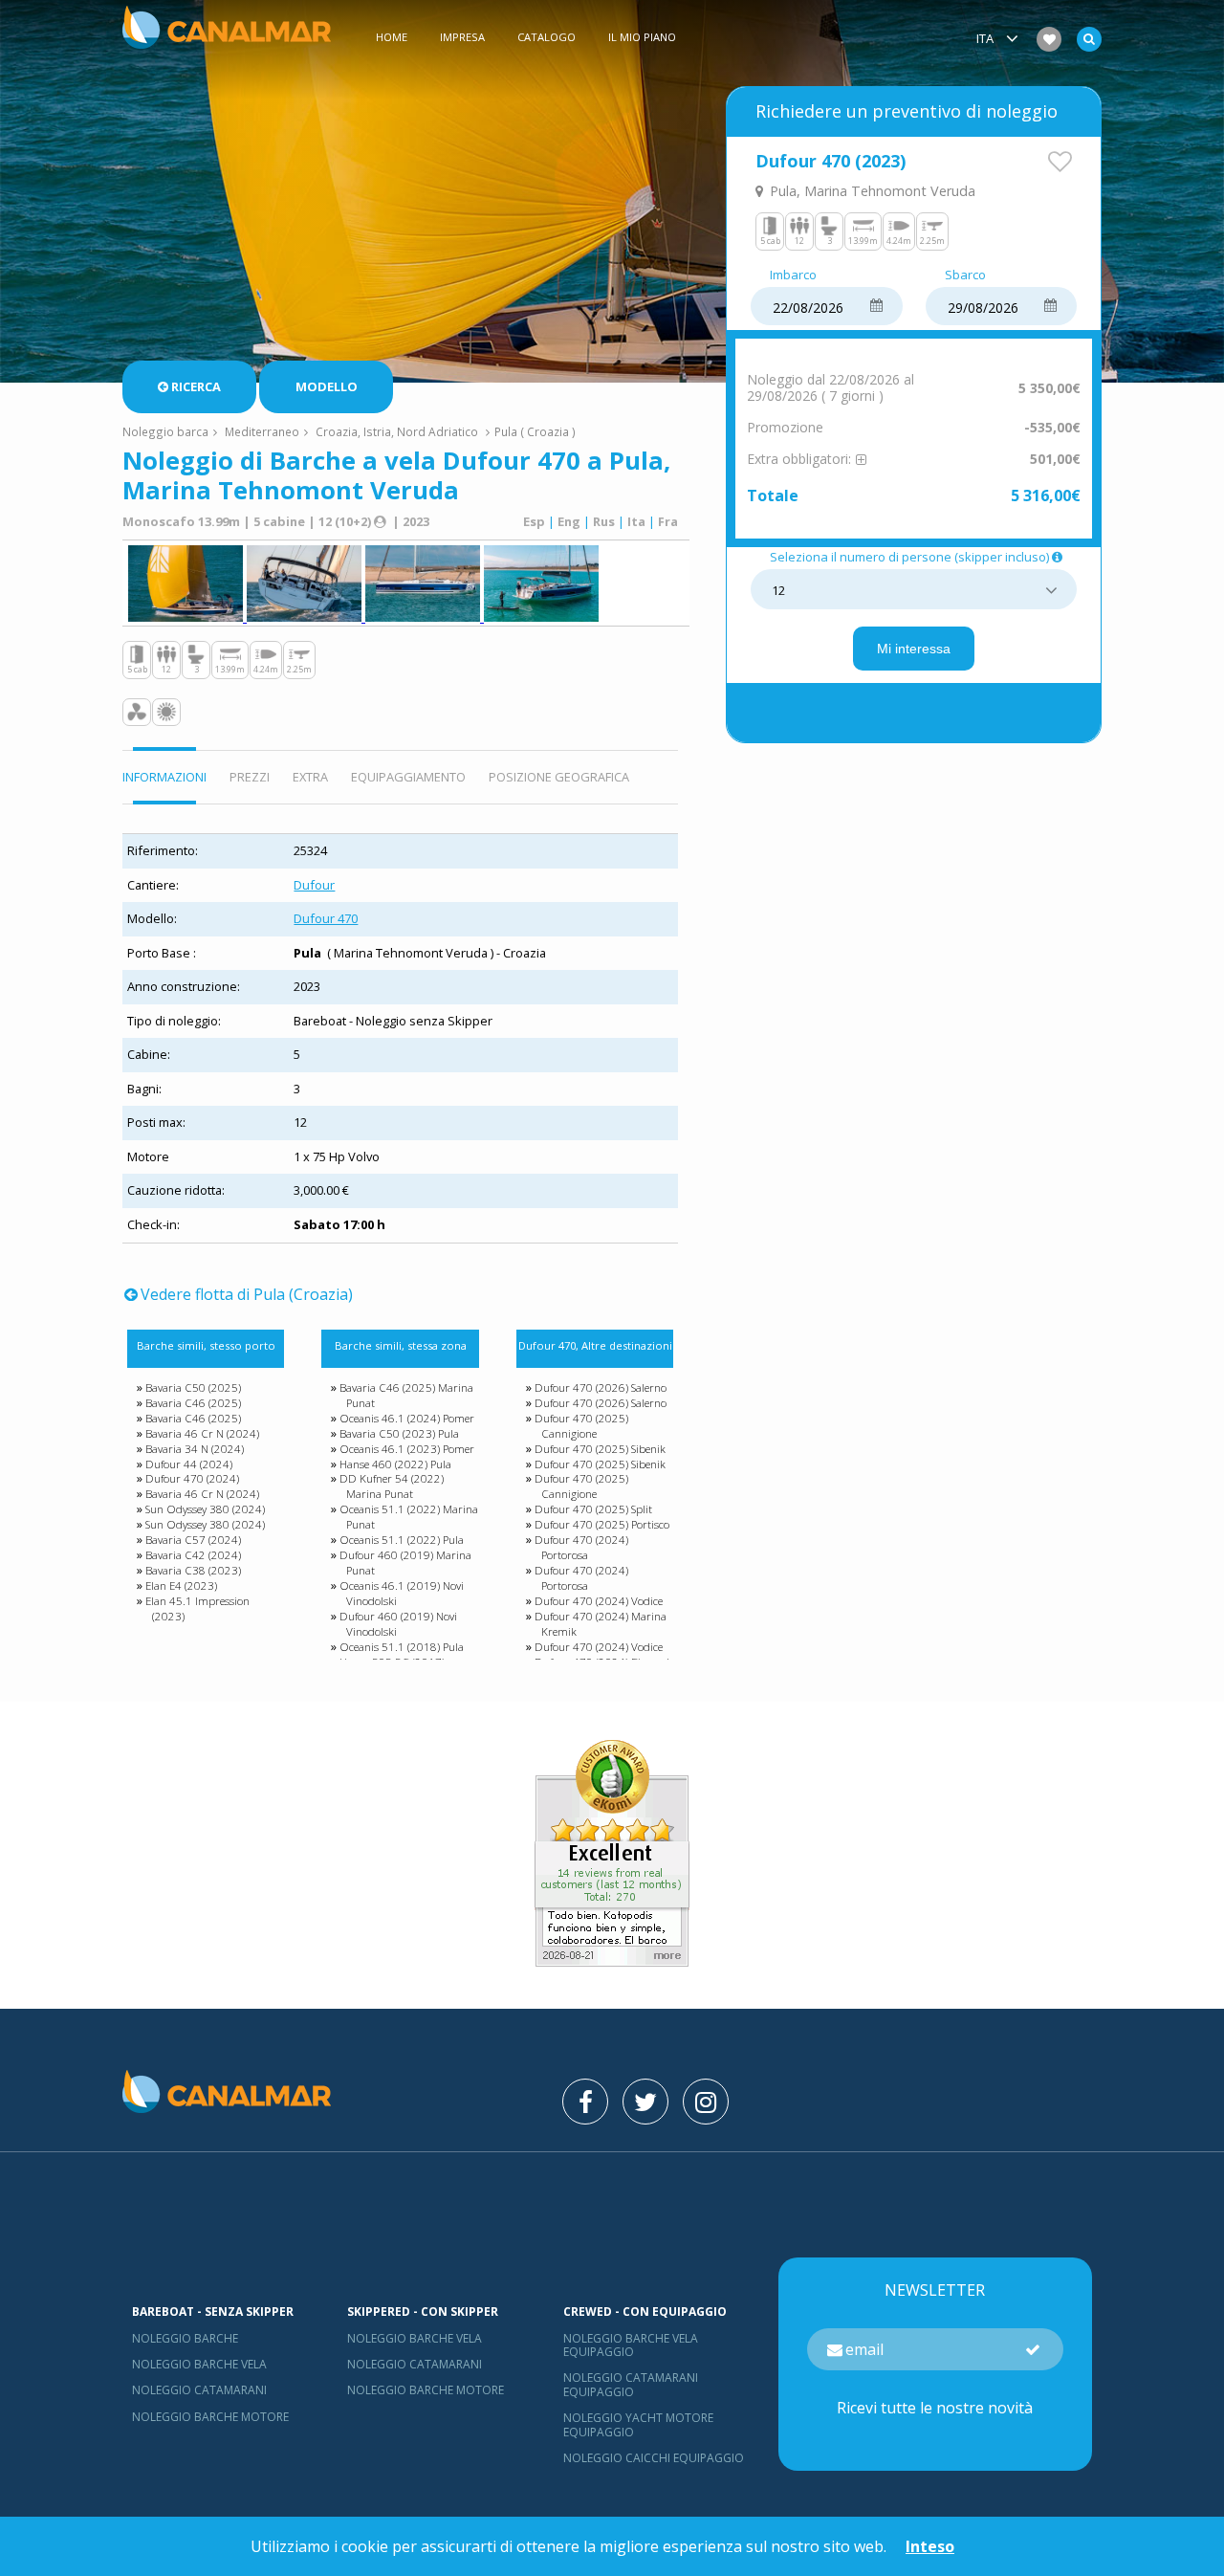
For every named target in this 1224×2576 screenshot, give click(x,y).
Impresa (462, 37)
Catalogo (546, 37)
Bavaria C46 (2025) (193, 1403)
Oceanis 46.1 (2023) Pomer (407, 1449)
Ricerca (196, 386)
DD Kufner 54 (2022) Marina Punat (392, 1486)
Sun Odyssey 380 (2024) (205, 1509)
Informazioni (164, 777)
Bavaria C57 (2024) (193, 1540)
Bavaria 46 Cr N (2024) (202, 1433)
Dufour (314, 885)
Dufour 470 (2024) (192, 1478)
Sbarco (965, 275)
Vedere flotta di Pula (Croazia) (247, 1294)
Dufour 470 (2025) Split (593, 1509)
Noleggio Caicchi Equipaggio (654, 2458)
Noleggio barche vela (199, 2364)
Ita (636, 521)
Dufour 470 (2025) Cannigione (581, 1426)
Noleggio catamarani (199, 2390)
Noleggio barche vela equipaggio (631, 2345)
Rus (604, 521)
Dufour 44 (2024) (189, 1464)
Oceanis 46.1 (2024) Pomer (407, 1418)
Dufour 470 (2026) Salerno (601, 1387)
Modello (327, 386)
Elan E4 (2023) (181, 1585)
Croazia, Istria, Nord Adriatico (397, 431)
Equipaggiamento (408, 777)
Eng (569, 521)
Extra (310, 777)
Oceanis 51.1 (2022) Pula (402, 1540)
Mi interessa (914, 649)
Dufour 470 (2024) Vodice (599, 1601)
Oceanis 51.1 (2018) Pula (402, 1647)
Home (392, 37)
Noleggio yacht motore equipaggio (638, 2424)
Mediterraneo (262, 431)
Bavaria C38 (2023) (193, 1570)
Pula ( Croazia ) (535, 431)
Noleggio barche (185, 2338)
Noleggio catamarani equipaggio (631, 2384)
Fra (668, 521)
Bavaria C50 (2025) (193, 1387)
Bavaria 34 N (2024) (195, 1449)
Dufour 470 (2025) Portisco (602, 1524)
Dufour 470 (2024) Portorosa (581, 1547)
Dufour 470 (326, 918)
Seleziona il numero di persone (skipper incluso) (909, 558)
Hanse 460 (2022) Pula (395, 1464)
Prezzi (250, 777)
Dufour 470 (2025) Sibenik (600, 1449)
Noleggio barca (165, 431)
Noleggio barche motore (210, 2417)
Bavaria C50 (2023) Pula (399, 1433)
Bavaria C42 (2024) (193, 1555)
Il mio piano (642, 37)
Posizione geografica (559, 777)
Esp (534, 521)
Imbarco (793, 275)
